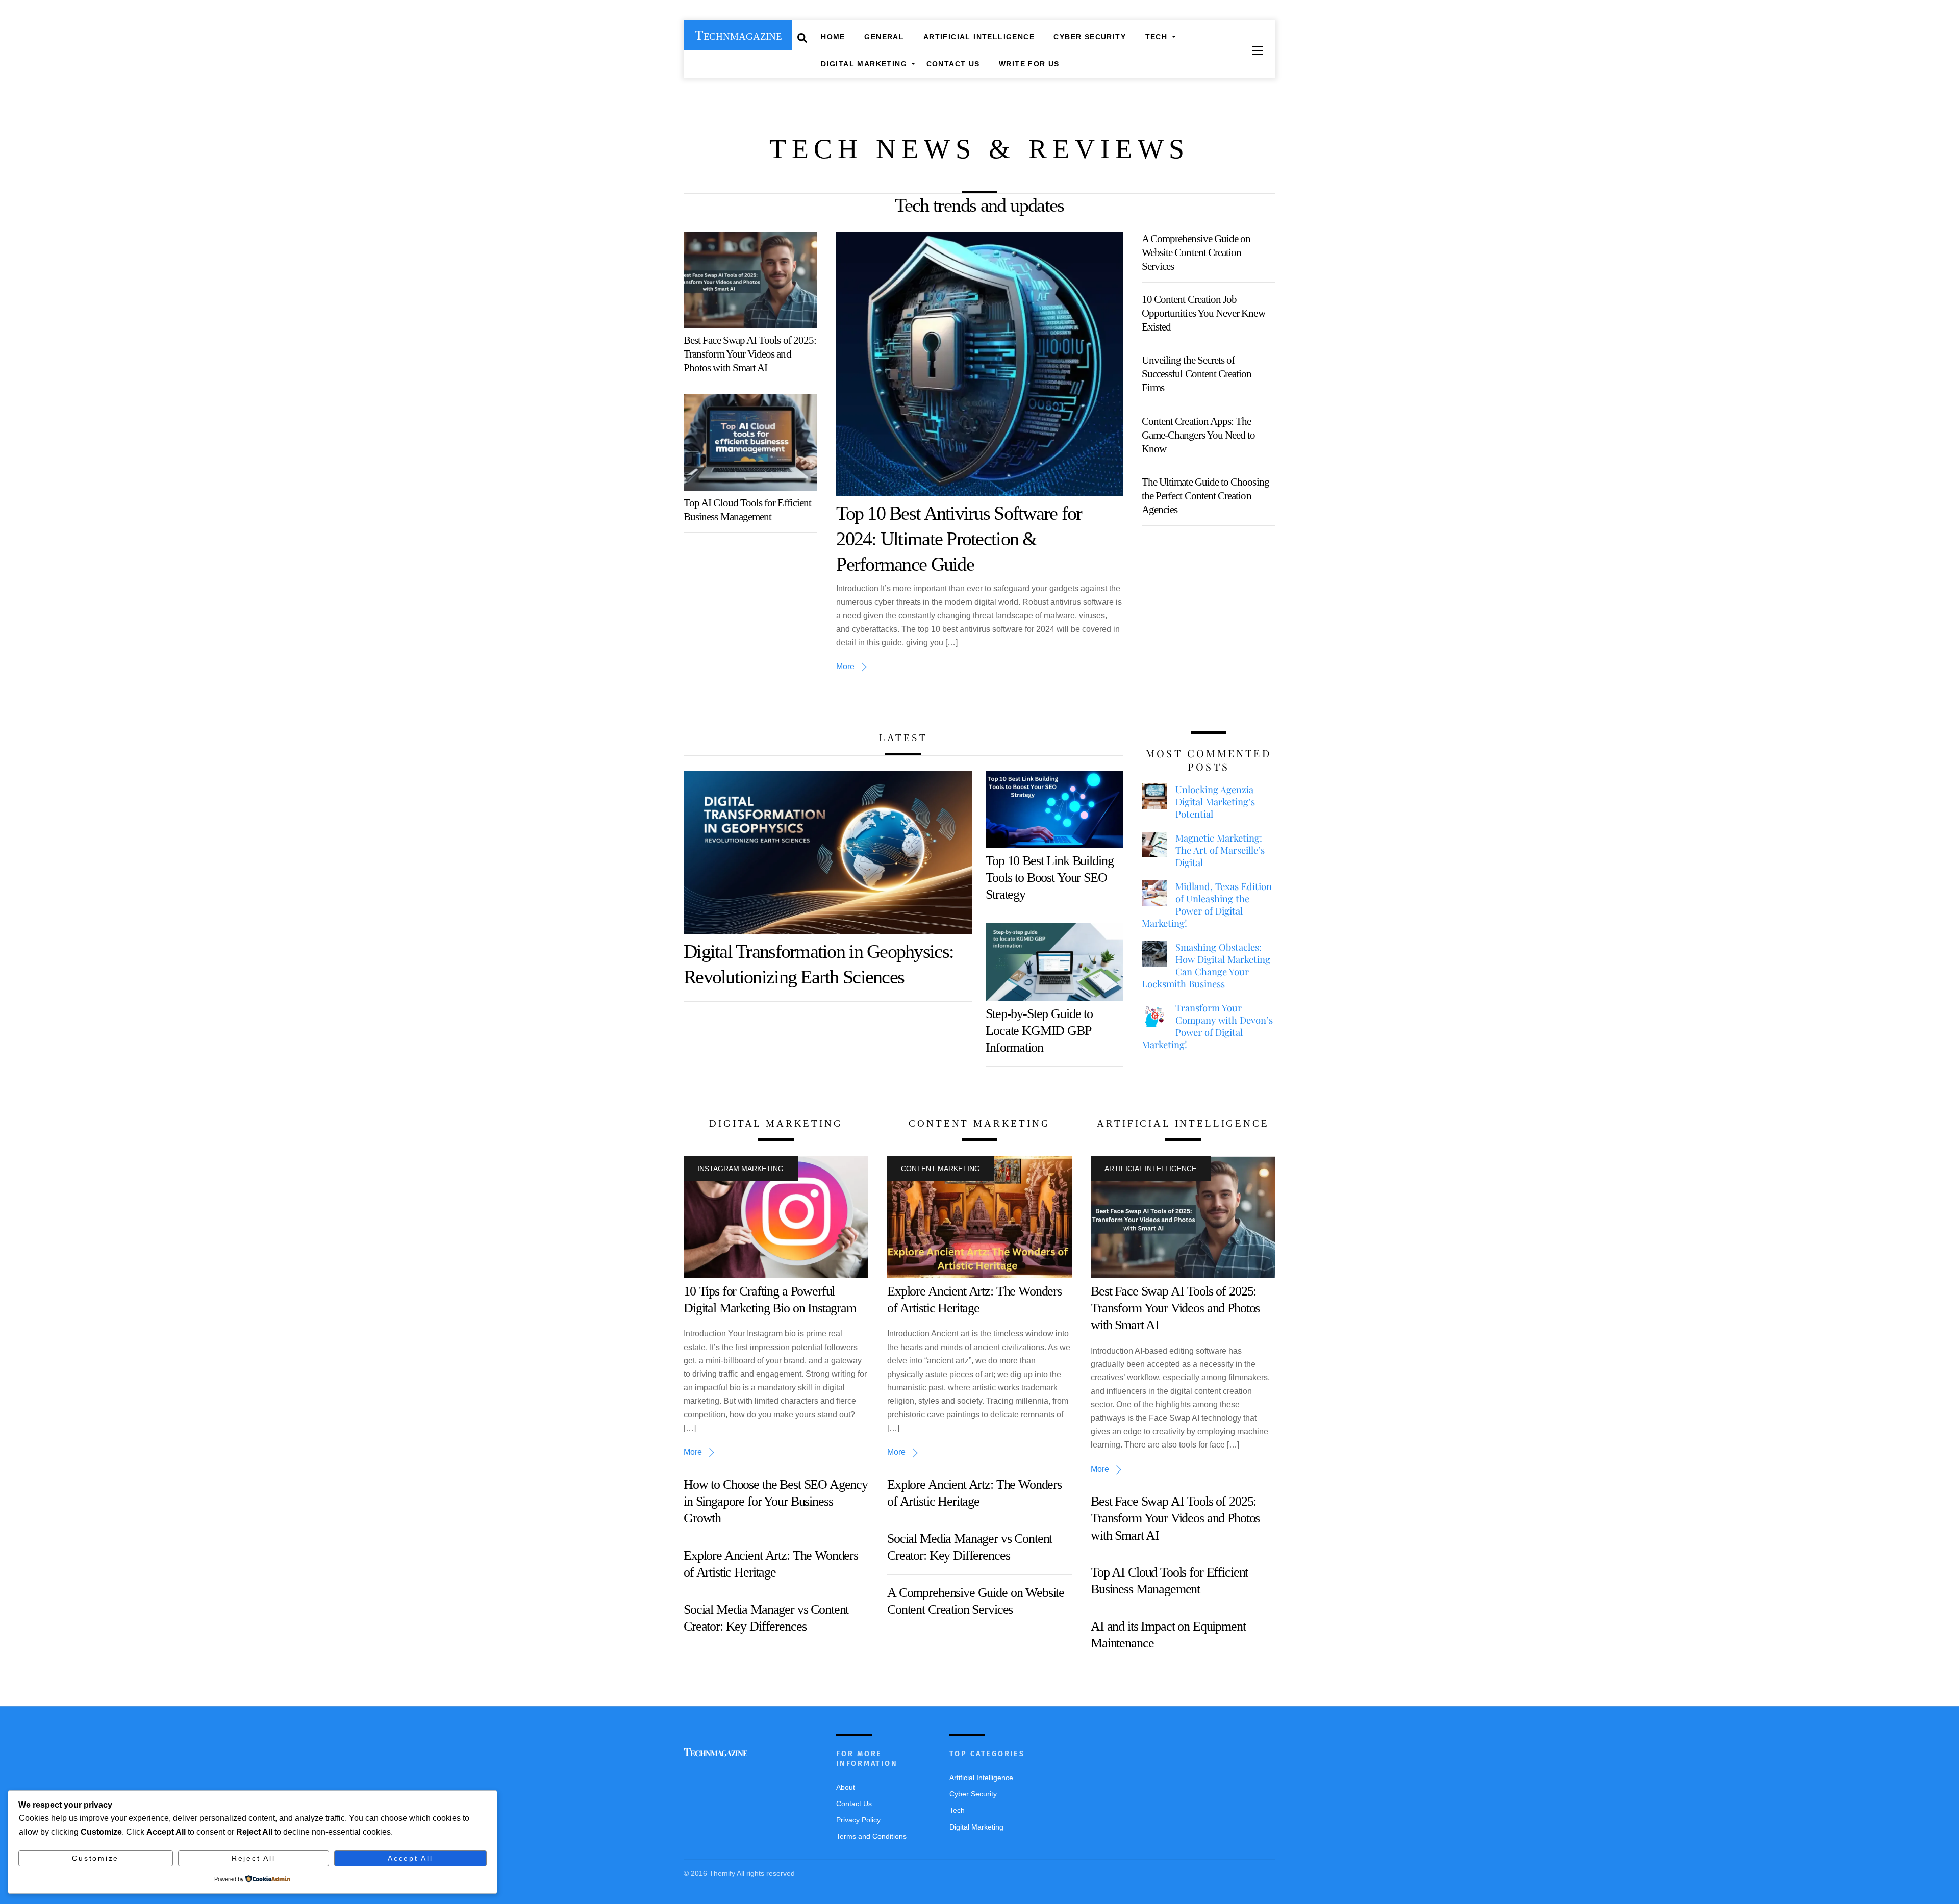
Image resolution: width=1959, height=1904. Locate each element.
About (846, 1787)
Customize (95, 1858)
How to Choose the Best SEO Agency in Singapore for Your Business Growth (776, 1502)
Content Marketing (940, 1169)
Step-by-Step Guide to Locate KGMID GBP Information (1039, 1031)
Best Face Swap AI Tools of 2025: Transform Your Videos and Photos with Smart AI (750, 354)
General (884, 37)
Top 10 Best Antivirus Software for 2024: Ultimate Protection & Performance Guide (959, 539)
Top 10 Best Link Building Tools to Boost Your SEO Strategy (1049, 878)
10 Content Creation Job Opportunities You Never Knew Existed (1203, 313)
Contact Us (953, 64)
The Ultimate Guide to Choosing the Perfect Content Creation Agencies (1205, 496)
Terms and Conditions (871, 1836)
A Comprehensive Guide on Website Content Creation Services (1196, 252)
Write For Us (1029, 64)
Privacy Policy (858, 1820)
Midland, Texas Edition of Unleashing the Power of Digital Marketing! (1207, 905)
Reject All (253, 1858)
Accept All (410, 1858)
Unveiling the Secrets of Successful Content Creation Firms (1197, 374)
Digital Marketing (864, 64)
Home (833, 37)
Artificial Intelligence (979, 37)
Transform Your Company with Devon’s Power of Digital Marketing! (1207, 1026)
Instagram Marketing (740, 1169)
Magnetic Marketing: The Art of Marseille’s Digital (1220, 850)
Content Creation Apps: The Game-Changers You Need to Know (1199, 435)
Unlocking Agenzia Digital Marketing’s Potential (1215, 802)
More (845, 666)
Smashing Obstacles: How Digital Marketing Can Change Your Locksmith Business (1206, 966)
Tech (1157, 37)
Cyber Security (1090, 37)
